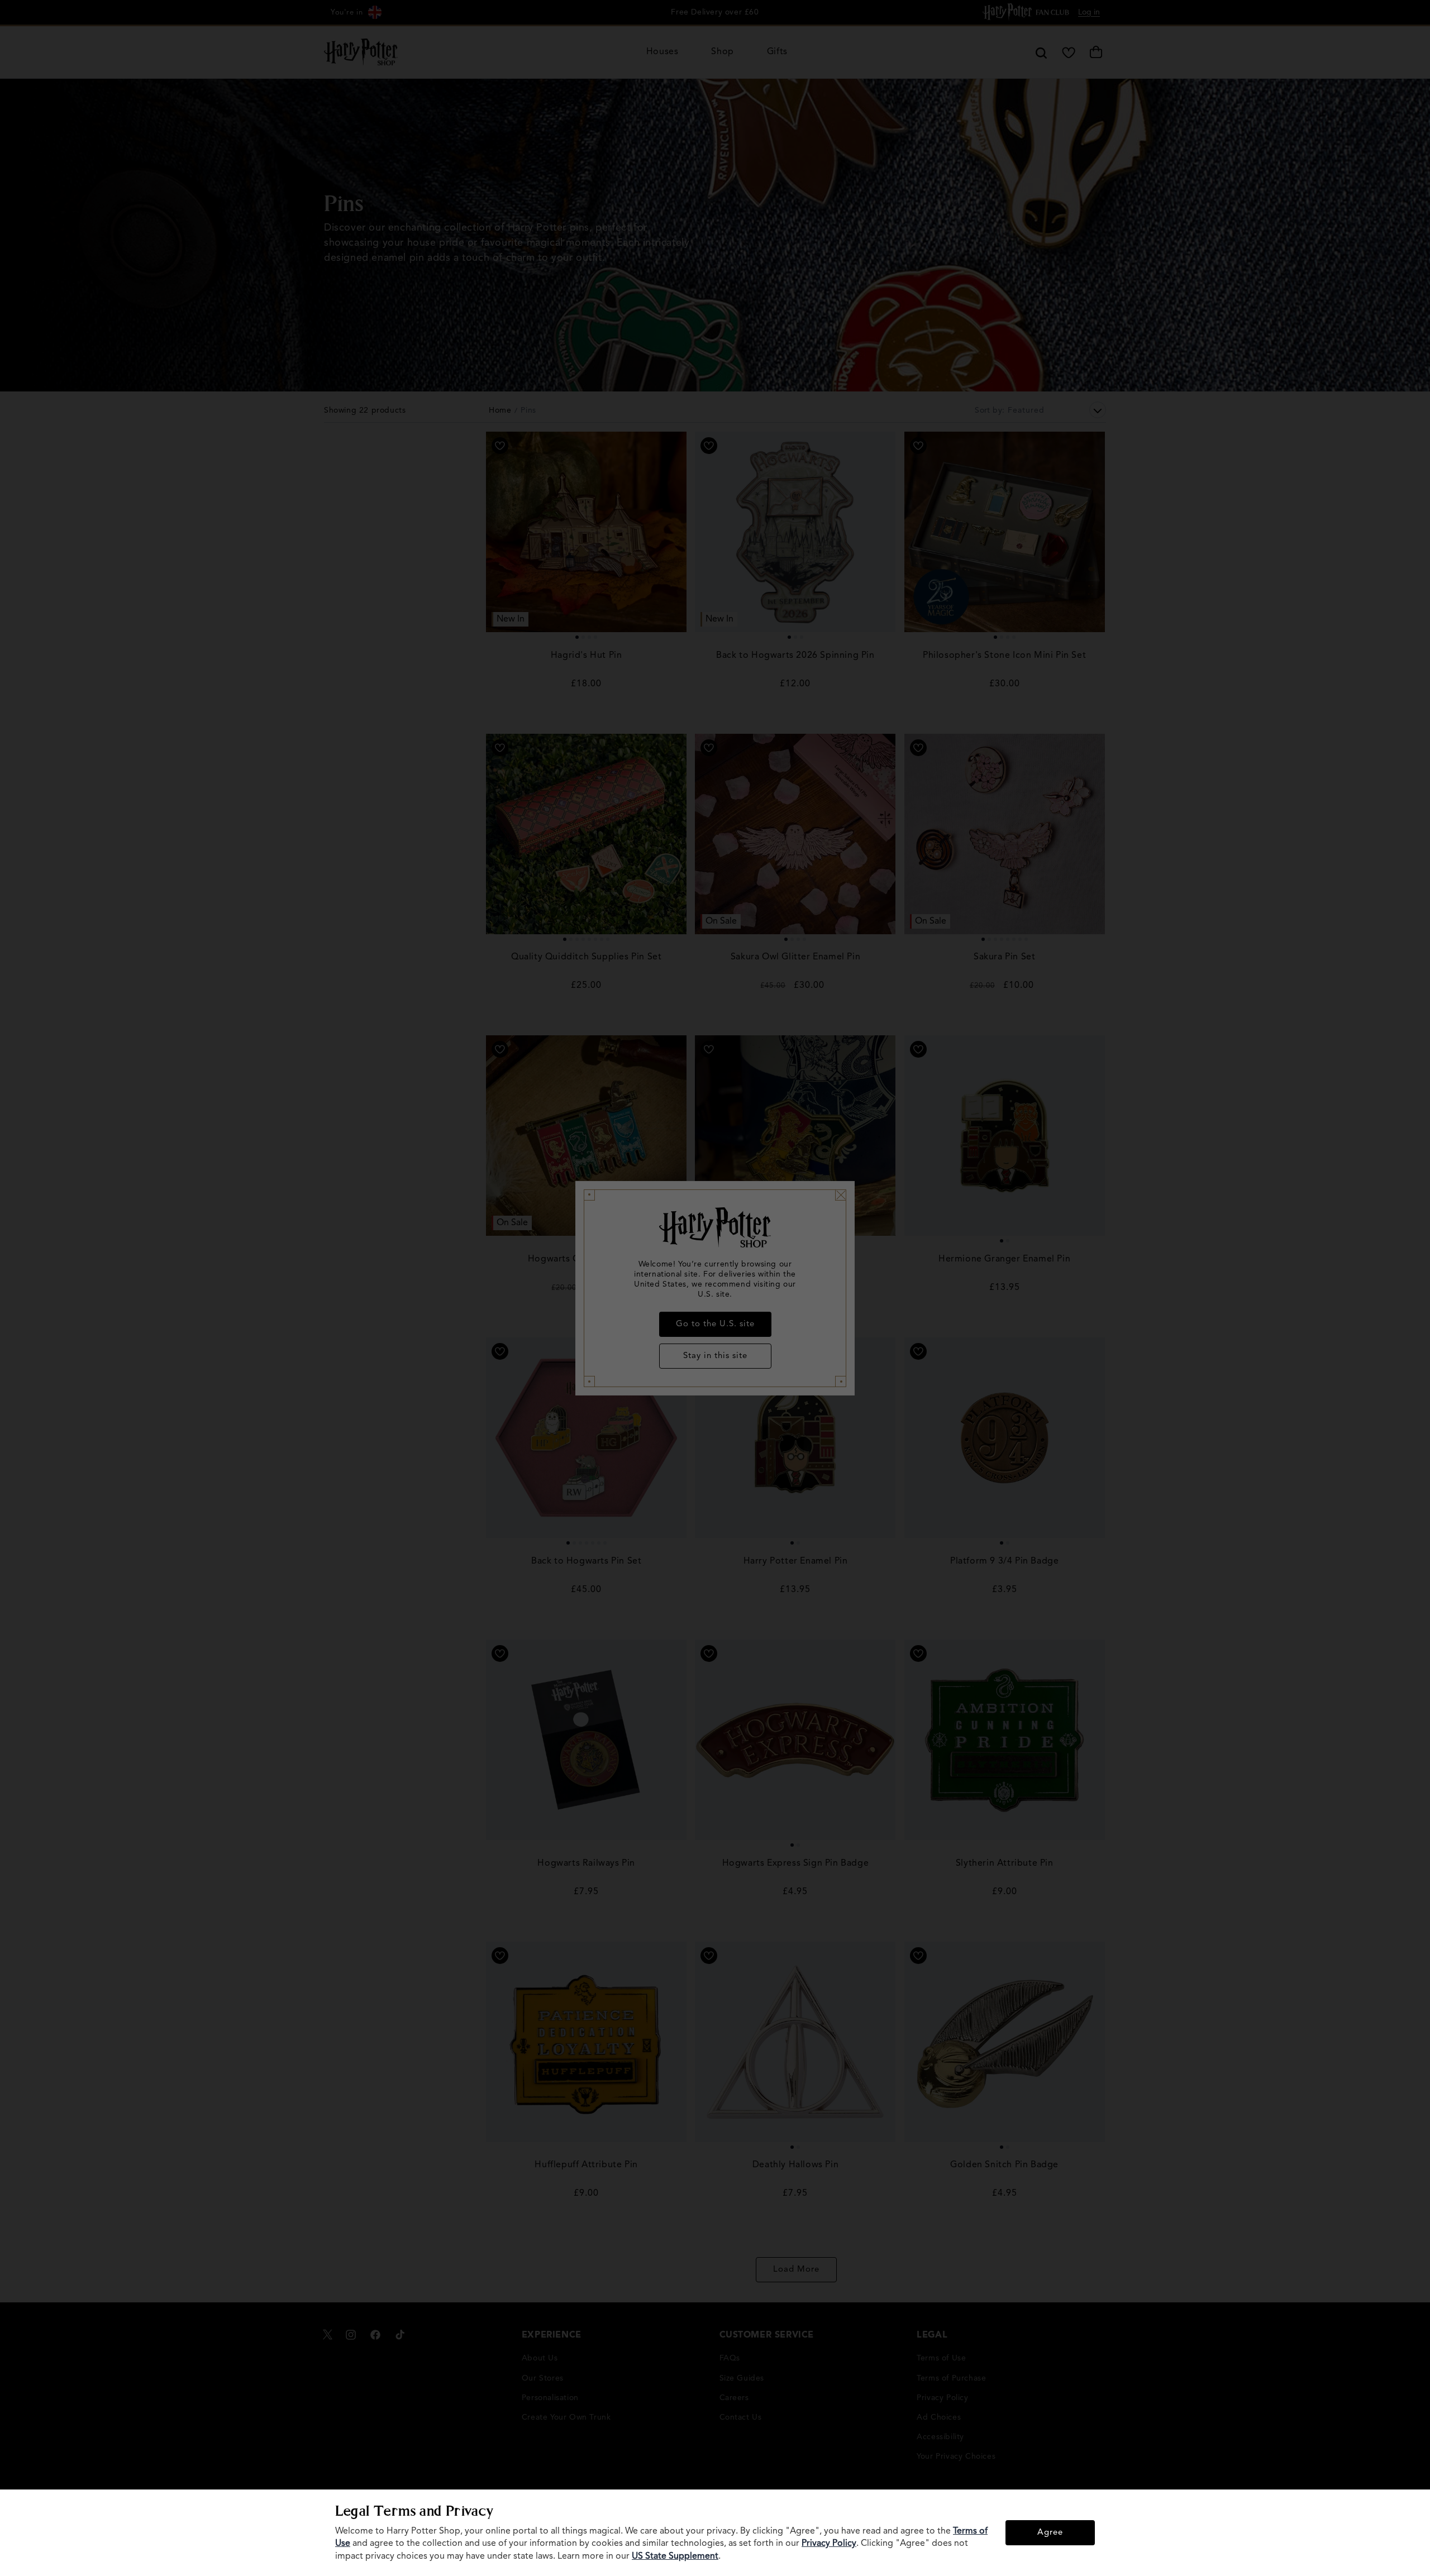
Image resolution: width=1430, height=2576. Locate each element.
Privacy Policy (829, 2544)
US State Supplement (675, 2556)
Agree (1050, 2533)
